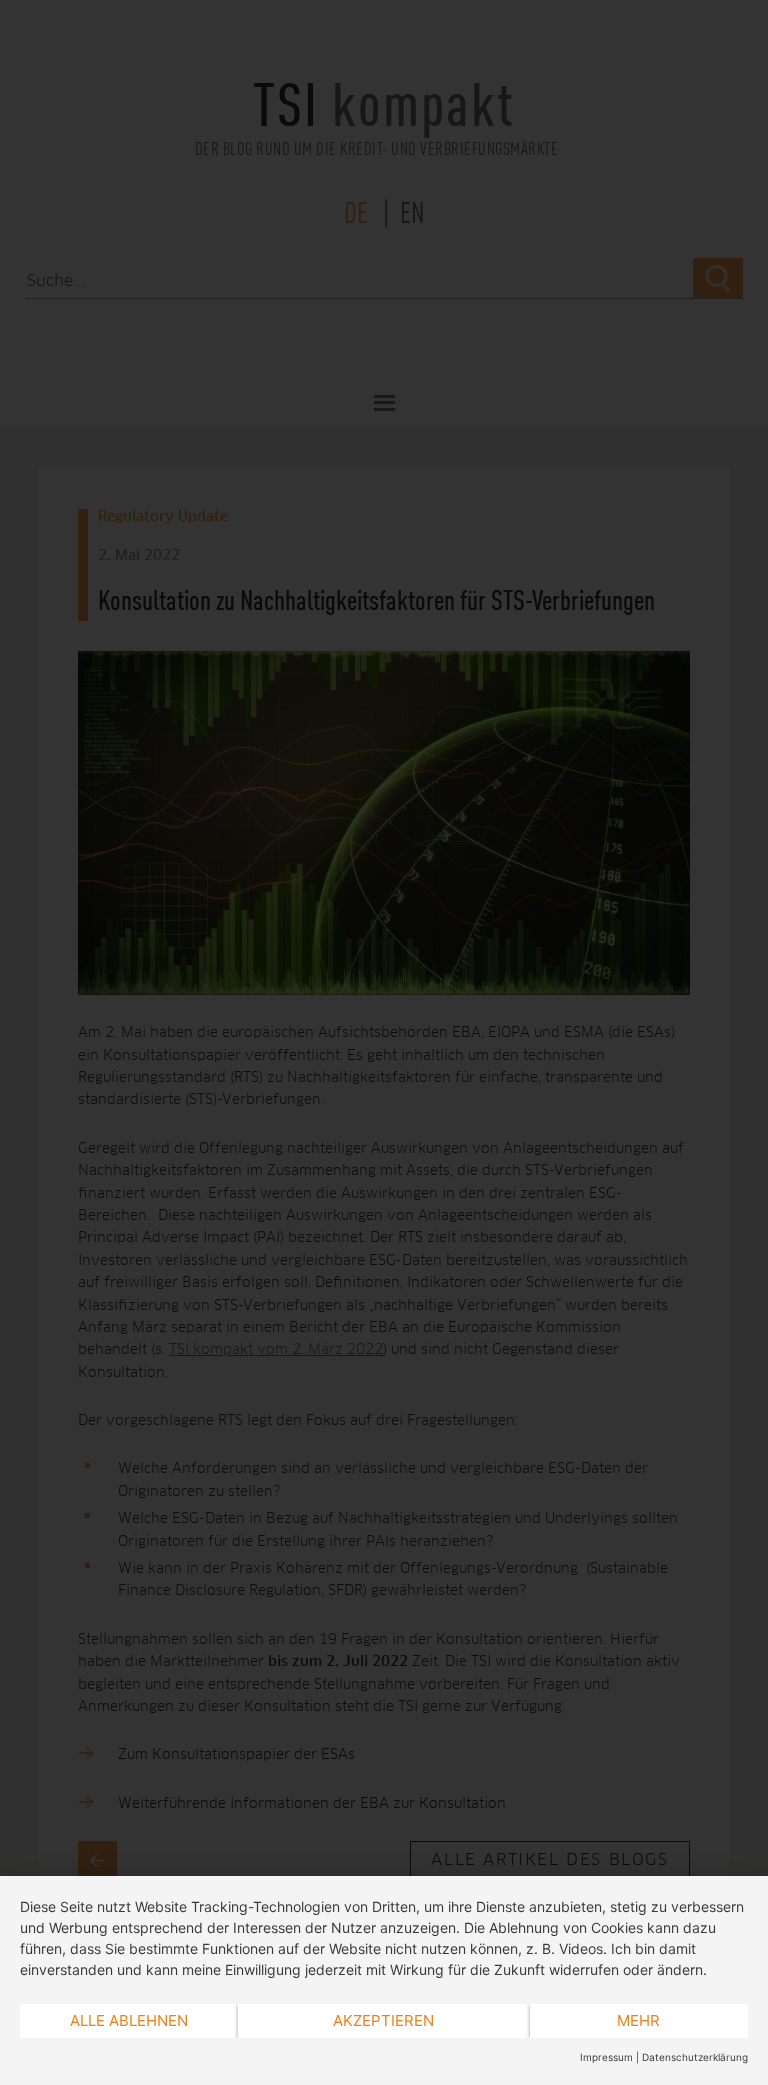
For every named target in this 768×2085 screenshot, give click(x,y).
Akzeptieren (383, 2020)
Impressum (606, 2057)
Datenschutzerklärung (695, 2057)
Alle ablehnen (129, 2020)
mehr (638, 2020)
